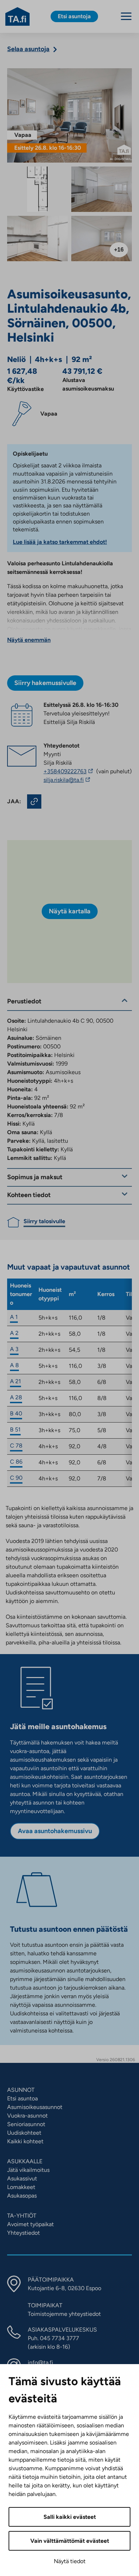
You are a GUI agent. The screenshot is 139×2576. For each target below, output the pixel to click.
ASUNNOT (21, 2090)
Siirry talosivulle (44, 1221)
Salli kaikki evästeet (70, 2517)
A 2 (14, 1333)
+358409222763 (69, 771)
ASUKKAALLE (25, 2161)
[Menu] (126, 16)
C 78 (16, 1446)
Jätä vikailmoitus (28, 2170)
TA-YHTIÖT (22, 2216)
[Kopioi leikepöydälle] (34, 801)
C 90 (16, 1478)
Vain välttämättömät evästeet (70, 2541)
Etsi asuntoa (22, 2098)
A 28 (16, 1397)
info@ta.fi (40, 2362)
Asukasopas (22, 2196)
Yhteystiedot (24, 2233)
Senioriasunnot (26, 2124)
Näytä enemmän (29, 640)
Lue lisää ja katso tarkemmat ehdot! (60, 542)
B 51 (15, 1430)
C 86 (16, 1462)
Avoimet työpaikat (30, 2224)
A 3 (14, 1349)
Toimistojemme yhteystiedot (64, 2314)
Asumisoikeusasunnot (35, 2107)
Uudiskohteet (24, 2133)
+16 (119, 250)
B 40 (16, 1413)
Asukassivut (22, 2178)
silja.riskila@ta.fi (81, 780)
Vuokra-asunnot (27, 2116)
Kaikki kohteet (25, 2141)
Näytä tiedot (70, 2561)
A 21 (16, 1381)
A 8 (14, 1365)
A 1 (14, 1317)
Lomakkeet (21, 2187)
